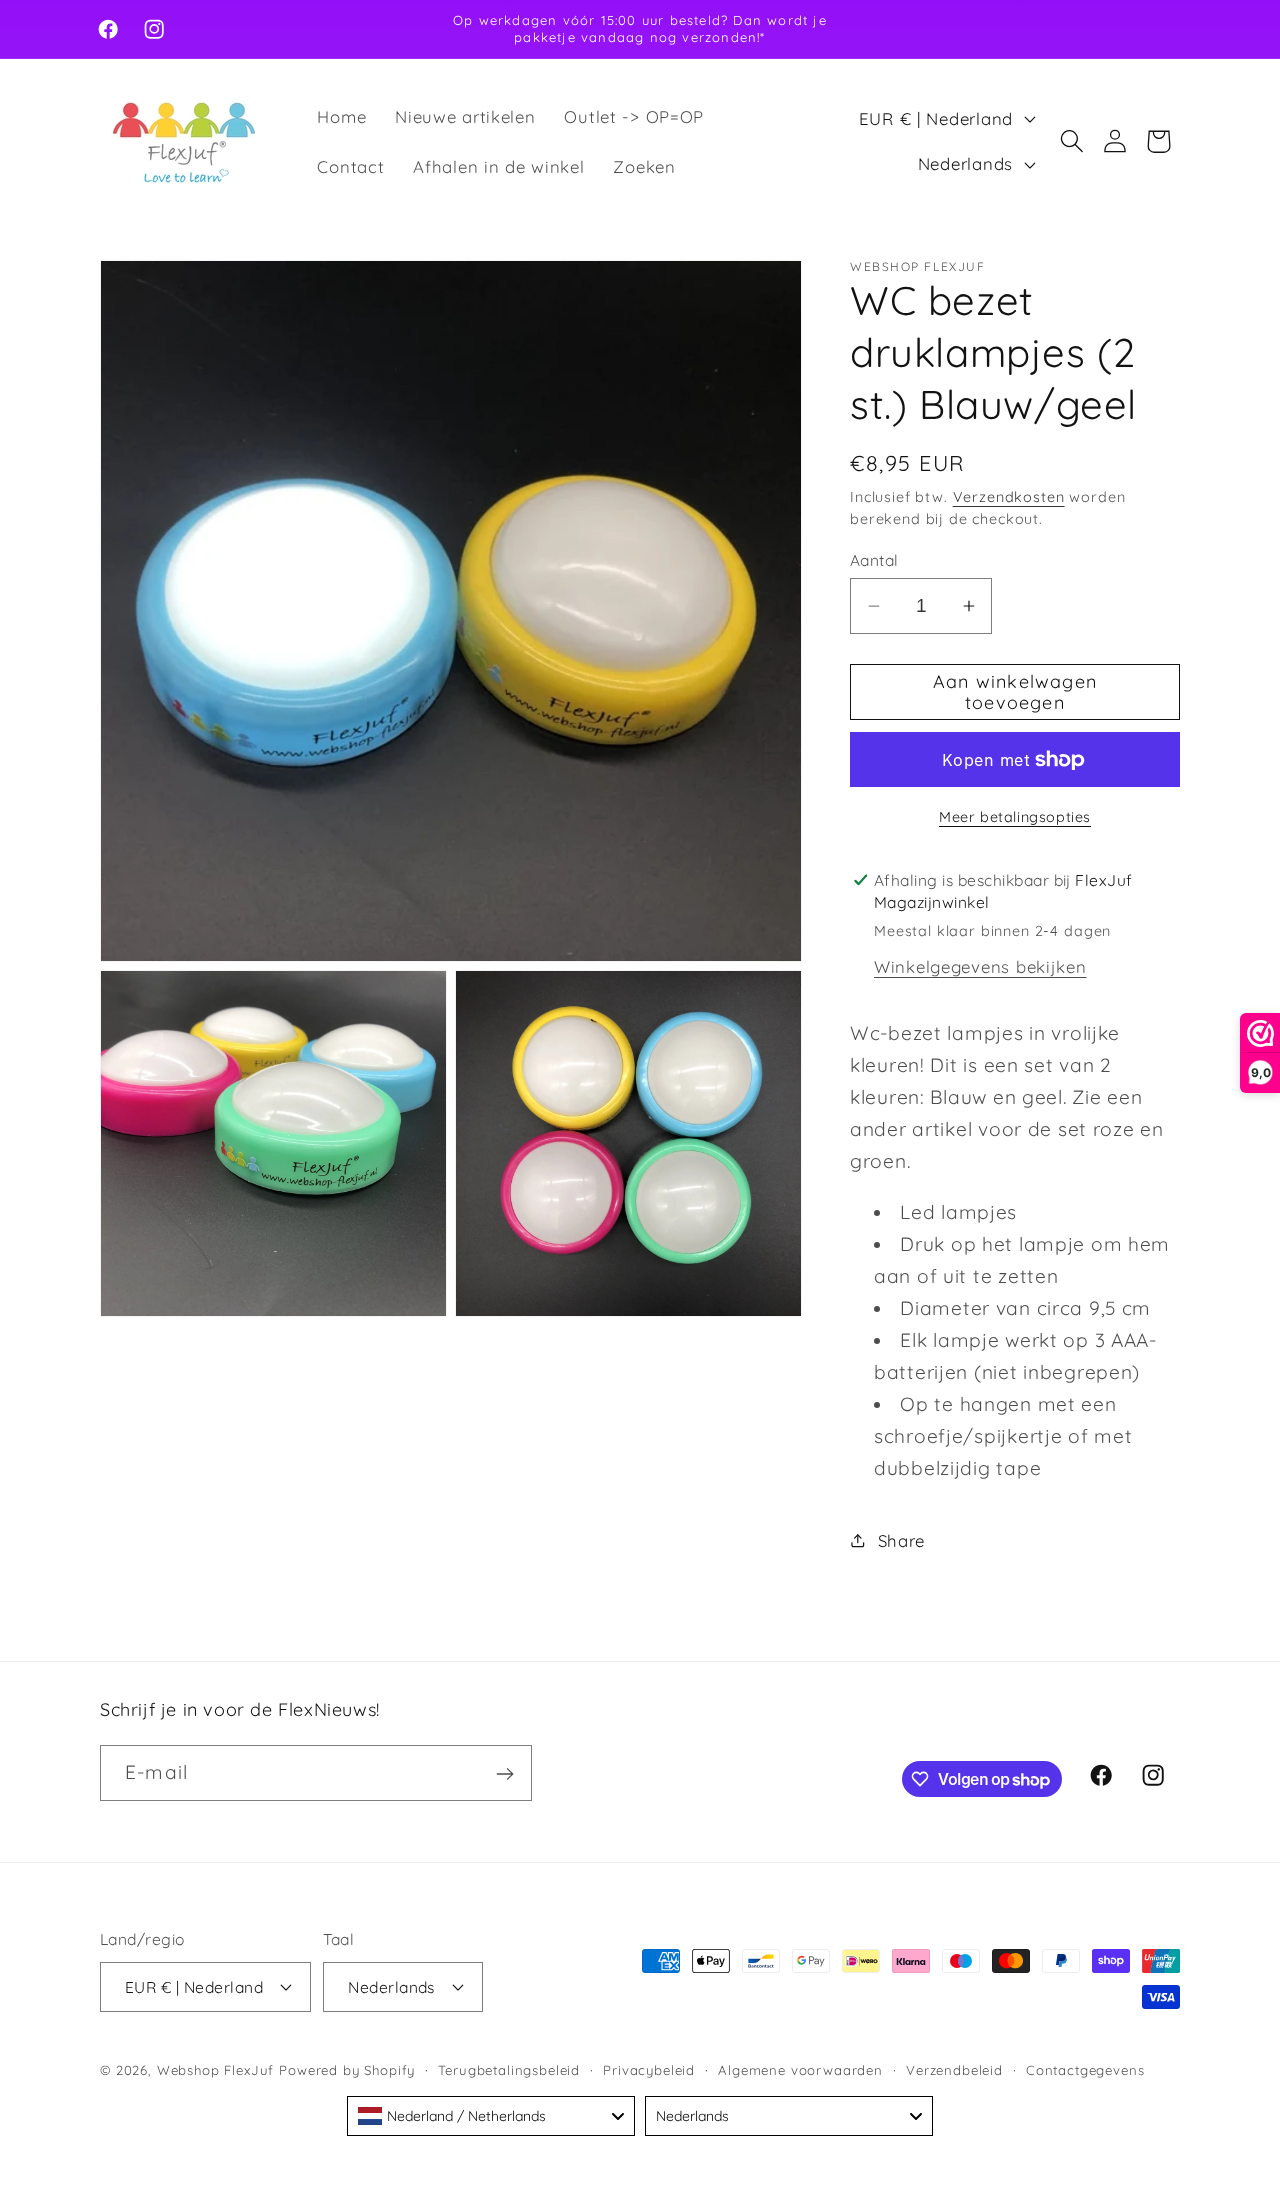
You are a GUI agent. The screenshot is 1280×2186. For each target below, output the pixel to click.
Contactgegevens (1085, 2069)
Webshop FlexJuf (216, 2069)
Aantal (874, 560)
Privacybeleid (649, 2069)
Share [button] (901, 1540)
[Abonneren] (504, 1774)
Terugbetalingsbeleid (509, 2069)
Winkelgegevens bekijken (980, 966)
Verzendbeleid (954, 2069)
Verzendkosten (1009, 497)
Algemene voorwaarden (800, 2069)
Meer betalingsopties (1015, 817)
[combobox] (491, 2116)
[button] (1071, 141)
